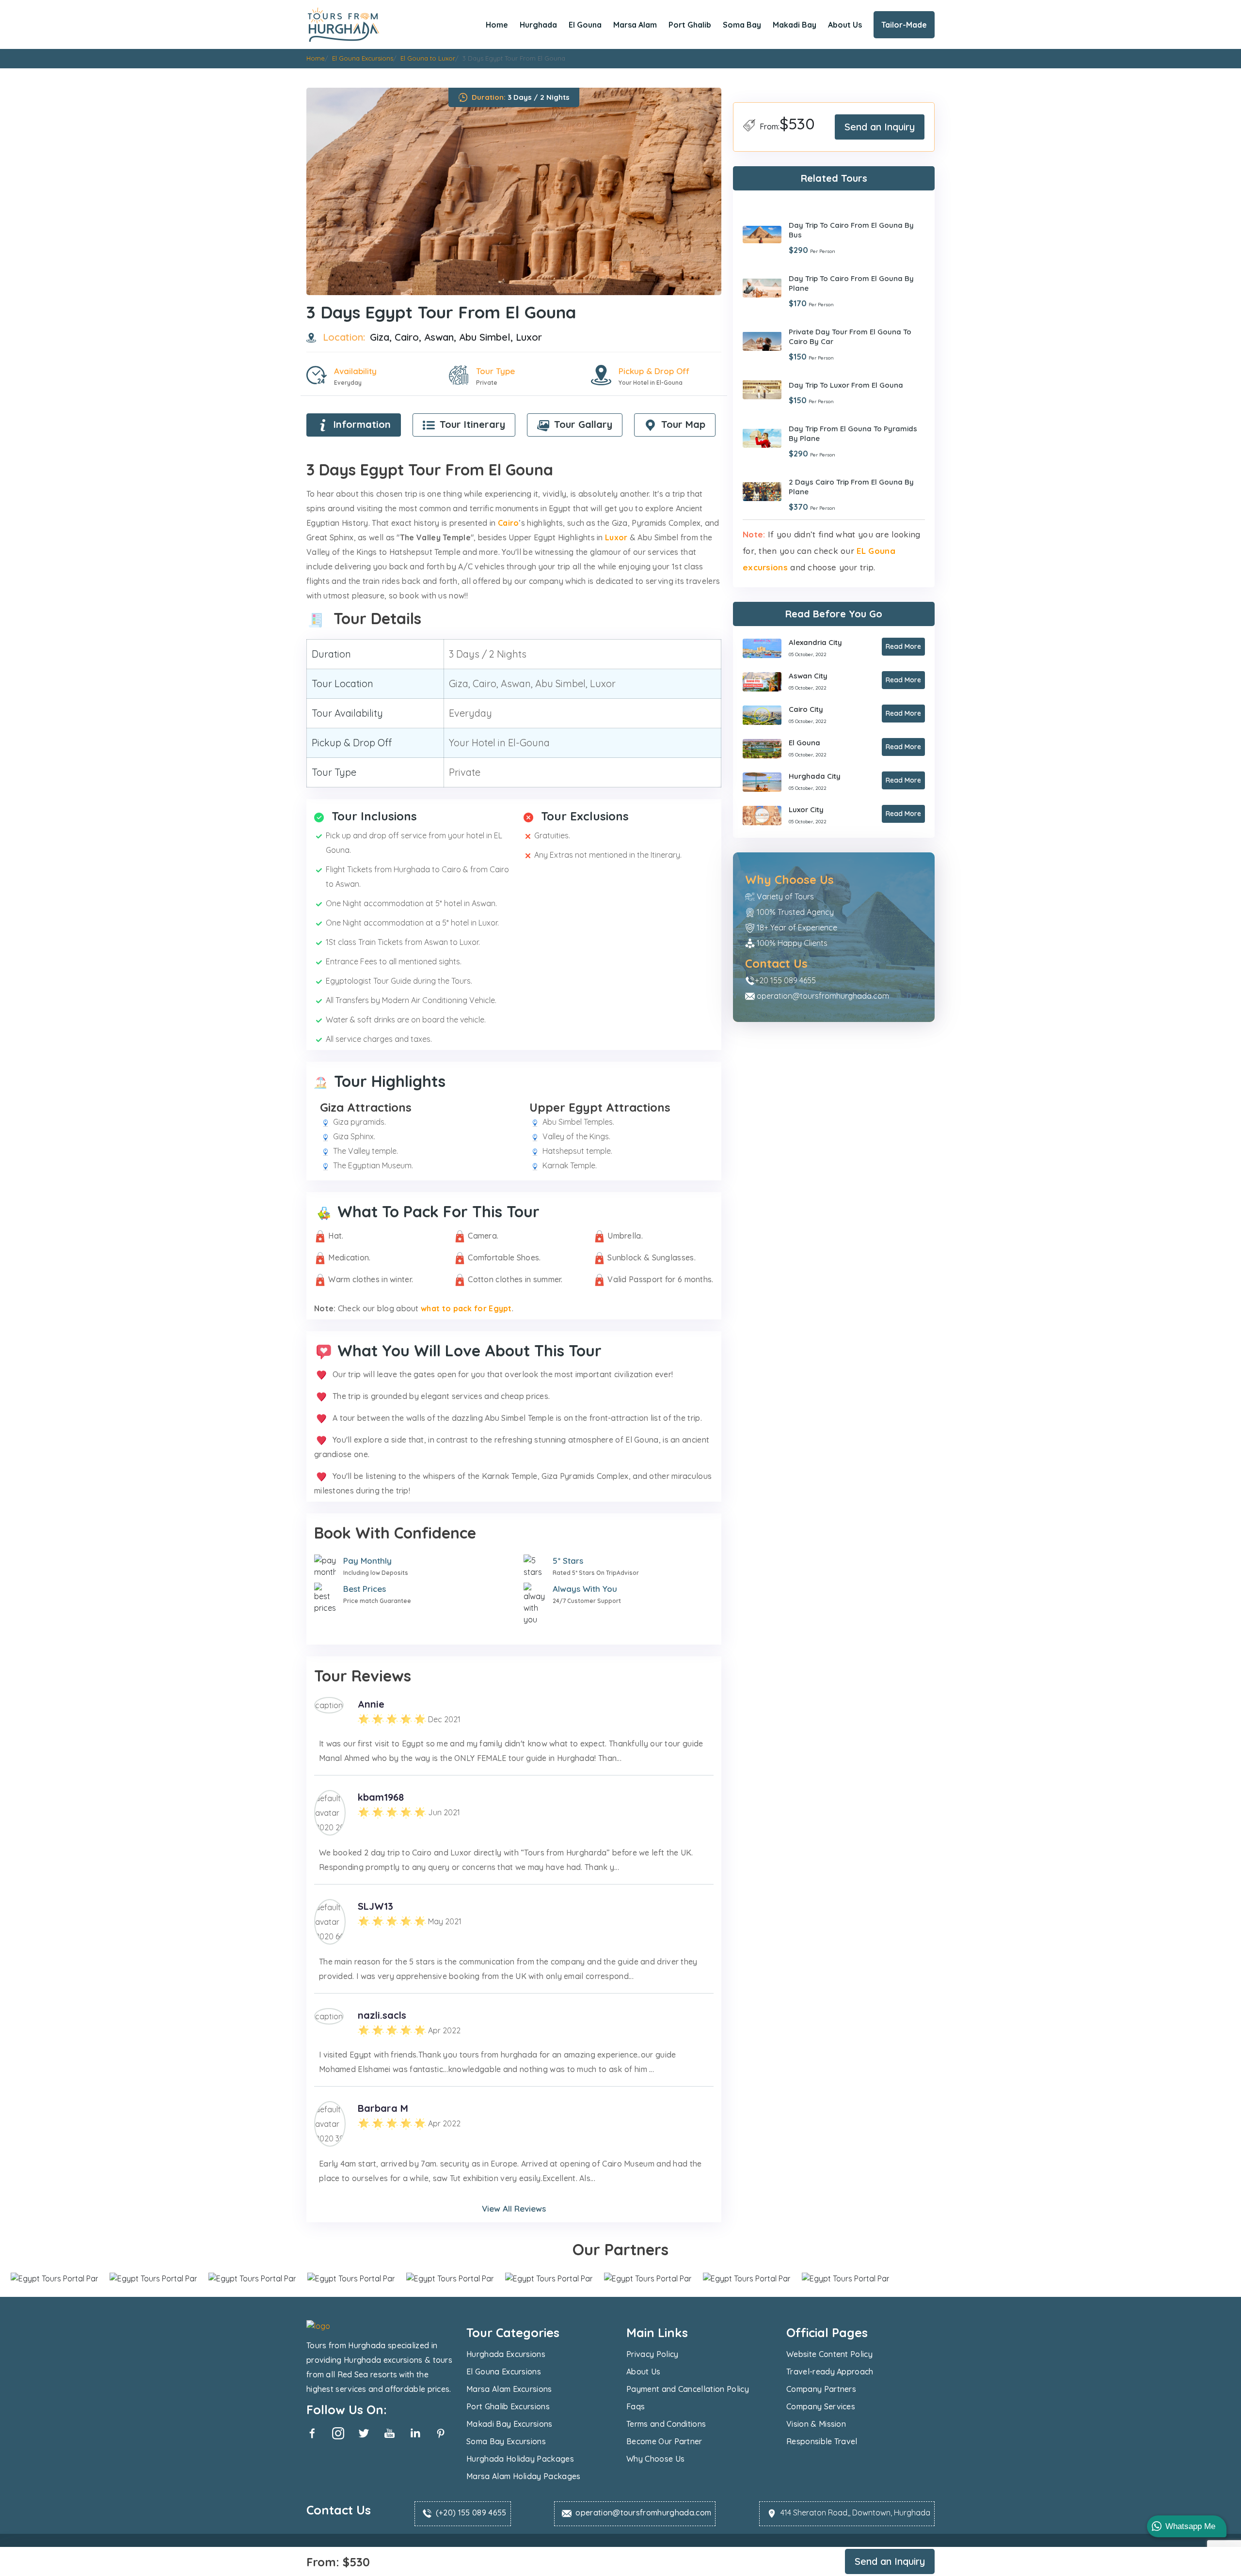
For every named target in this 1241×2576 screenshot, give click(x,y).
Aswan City (808, 676)
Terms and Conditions (666, 2424)
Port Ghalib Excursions (508, 2406)
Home (497, 25)
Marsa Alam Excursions (509, 2389)
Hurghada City (815, 776)
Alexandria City (815, 642)
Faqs (636, 2406)
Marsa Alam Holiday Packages (524, 2476)
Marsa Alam (635, 25)
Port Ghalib (690, 25)
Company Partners (821, 2389)
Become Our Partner (664, 2441)
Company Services (821, 2406)
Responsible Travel (822, 2441)
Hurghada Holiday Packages (520, 2459)
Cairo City (806, 709)
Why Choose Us (655, 2459)
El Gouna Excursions (504, 2372)
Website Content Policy (829, 2354)
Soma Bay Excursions (506, 2441)
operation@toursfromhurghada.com (823, 995)
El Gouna (585, 25)
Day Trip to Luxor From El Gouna (846, 385)
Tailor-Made (904, 25)
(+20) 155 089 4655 (471, 2513)
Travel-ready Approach (830, 2372)
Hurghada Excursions (506, 2354)
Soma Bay (742, 25)
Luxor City (806, 809)
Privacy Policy (652, 2354)
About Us (845, 25)
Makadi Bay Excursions (509, 2424)
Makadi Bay (795, 25)
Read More (903, 646)
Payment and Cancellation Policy (688, 2389)
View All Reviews (514, 2208)
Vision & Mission (816, 2424)
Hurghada (538, 25)
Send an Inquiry (880, 127)
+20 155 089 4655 (785, 980)
